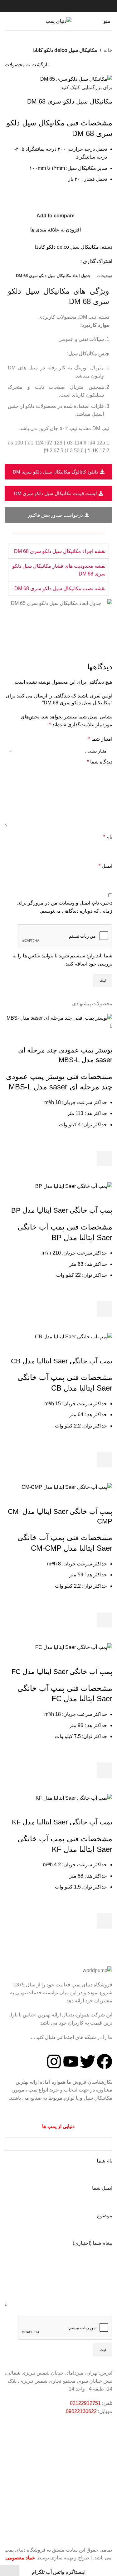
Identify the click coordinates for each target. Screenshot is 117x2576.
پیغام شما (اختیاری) (93, 2243)
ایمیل (105, 866)
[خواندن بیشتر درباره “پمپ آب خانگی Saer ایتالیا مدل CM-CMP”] (105, 1620)
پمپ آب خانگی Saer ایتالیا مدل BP (62, 1210)
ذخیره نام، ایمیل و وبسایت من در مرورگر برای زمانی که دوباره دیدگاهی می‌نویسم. (65, 907)
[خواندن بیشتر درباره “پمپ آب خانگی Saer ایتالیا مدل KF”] (105, 1921)
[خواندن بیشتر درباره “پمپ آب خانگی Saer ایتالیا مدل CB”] (105, 1459)
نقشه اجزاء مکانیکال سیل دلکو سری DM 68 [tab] (60, 551)
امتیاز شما (100, 739)
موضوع (105, 2216)
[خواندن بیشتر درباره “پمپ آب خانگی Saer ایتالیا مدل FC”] (105, 1770)
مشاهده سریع (105, 1174)
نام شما (105, 2161)
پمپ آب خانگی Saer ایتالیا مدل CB (62, 1361)
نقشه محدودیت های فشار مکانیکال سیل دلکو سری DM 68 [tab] (59, 570)
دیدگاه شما (100, 762)
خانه (108, 50)
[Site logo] (58, 21)
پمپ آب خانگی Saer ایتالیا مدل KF (62, 1822)
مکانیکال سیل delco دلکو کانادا (65, 50)
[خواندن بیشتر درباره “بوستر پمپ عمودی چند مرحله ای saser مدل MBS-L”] (105, 1159)
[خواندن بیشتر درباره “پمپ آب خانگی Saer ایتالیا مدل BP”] (105, 1309)
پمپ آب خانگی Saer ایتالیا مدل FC (62, 1672)
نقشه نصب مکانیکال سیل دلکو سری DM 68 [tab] (60, 588)
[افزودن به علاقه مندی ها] (105, 1143)
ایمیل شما (102, 2188)
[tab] (105, 276)
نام (108, 837)
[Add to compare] (105, 1038)
